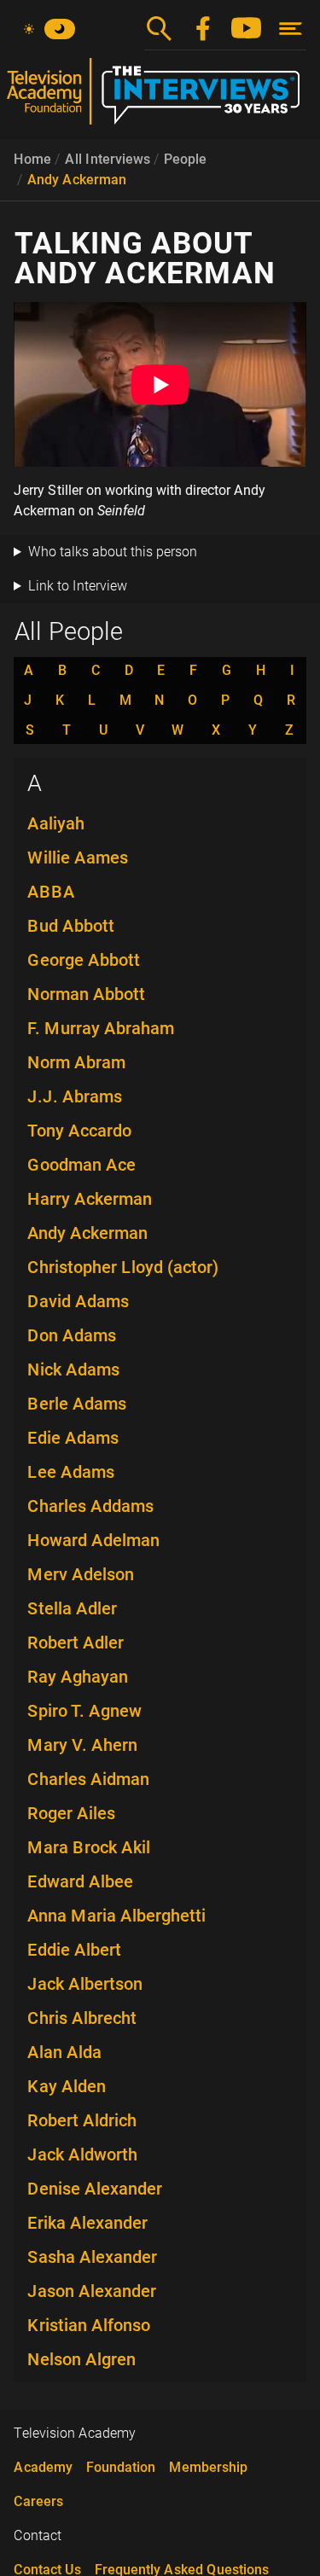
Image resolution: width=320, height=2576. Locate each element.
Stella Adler (72, 1608)
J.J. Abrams (75, 1096)
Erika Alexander (87, 2223)
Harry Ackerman (90, 1199)
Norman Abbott (86, 994)
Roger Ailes (71, 1813)
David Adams (78, 1301)
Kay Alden (67, 2086)
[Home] (160, 98)
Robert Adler (76, 1643)
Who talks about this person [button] (113, 552)
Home (32, 159)
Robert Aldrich (82, 2120)
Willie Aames (78, 858)
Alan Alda (64, 2052)
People (185, 159)
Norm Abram (76, 1062)
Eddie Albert (74, 1950)
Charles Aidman (88, 1779)
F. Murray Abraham (101, 1028)
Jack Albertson (85, 1984)
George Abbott (84, 960)
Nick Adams (73, 1369)
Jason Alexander (92, 2291)
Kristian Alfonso (89, 2325)
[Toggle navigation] (291, 29)
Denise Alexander (95, 2189)
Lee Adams (71, 1472)
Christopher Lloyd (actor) (123, 1267)
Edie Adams (73, 1438)
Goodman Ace (81, 1165)
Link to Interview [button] (78, 586)
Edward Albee (80, 1881)
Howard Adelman (93, 1540)
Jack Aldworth (82, 2154)
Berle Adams (77, 1404)
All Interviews (108, 159)
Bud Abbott (71, 926)
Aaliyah (56, 823)
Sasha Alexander (92, 2257)
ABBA (51, 892)
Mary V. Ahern (82, 1745)
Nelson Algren (81, 2359)
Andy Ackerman (77, 180)
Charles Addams (90, 1506)
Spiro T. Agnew (84, 1711)
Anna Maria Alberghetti (116, 1916)
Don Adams (72, 1335)
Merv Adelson (81, 1574)
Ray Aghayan (78, 1677)
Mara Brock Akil (89, 1847)
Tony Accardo (79, 1131)
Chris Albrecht (82, 2018)
